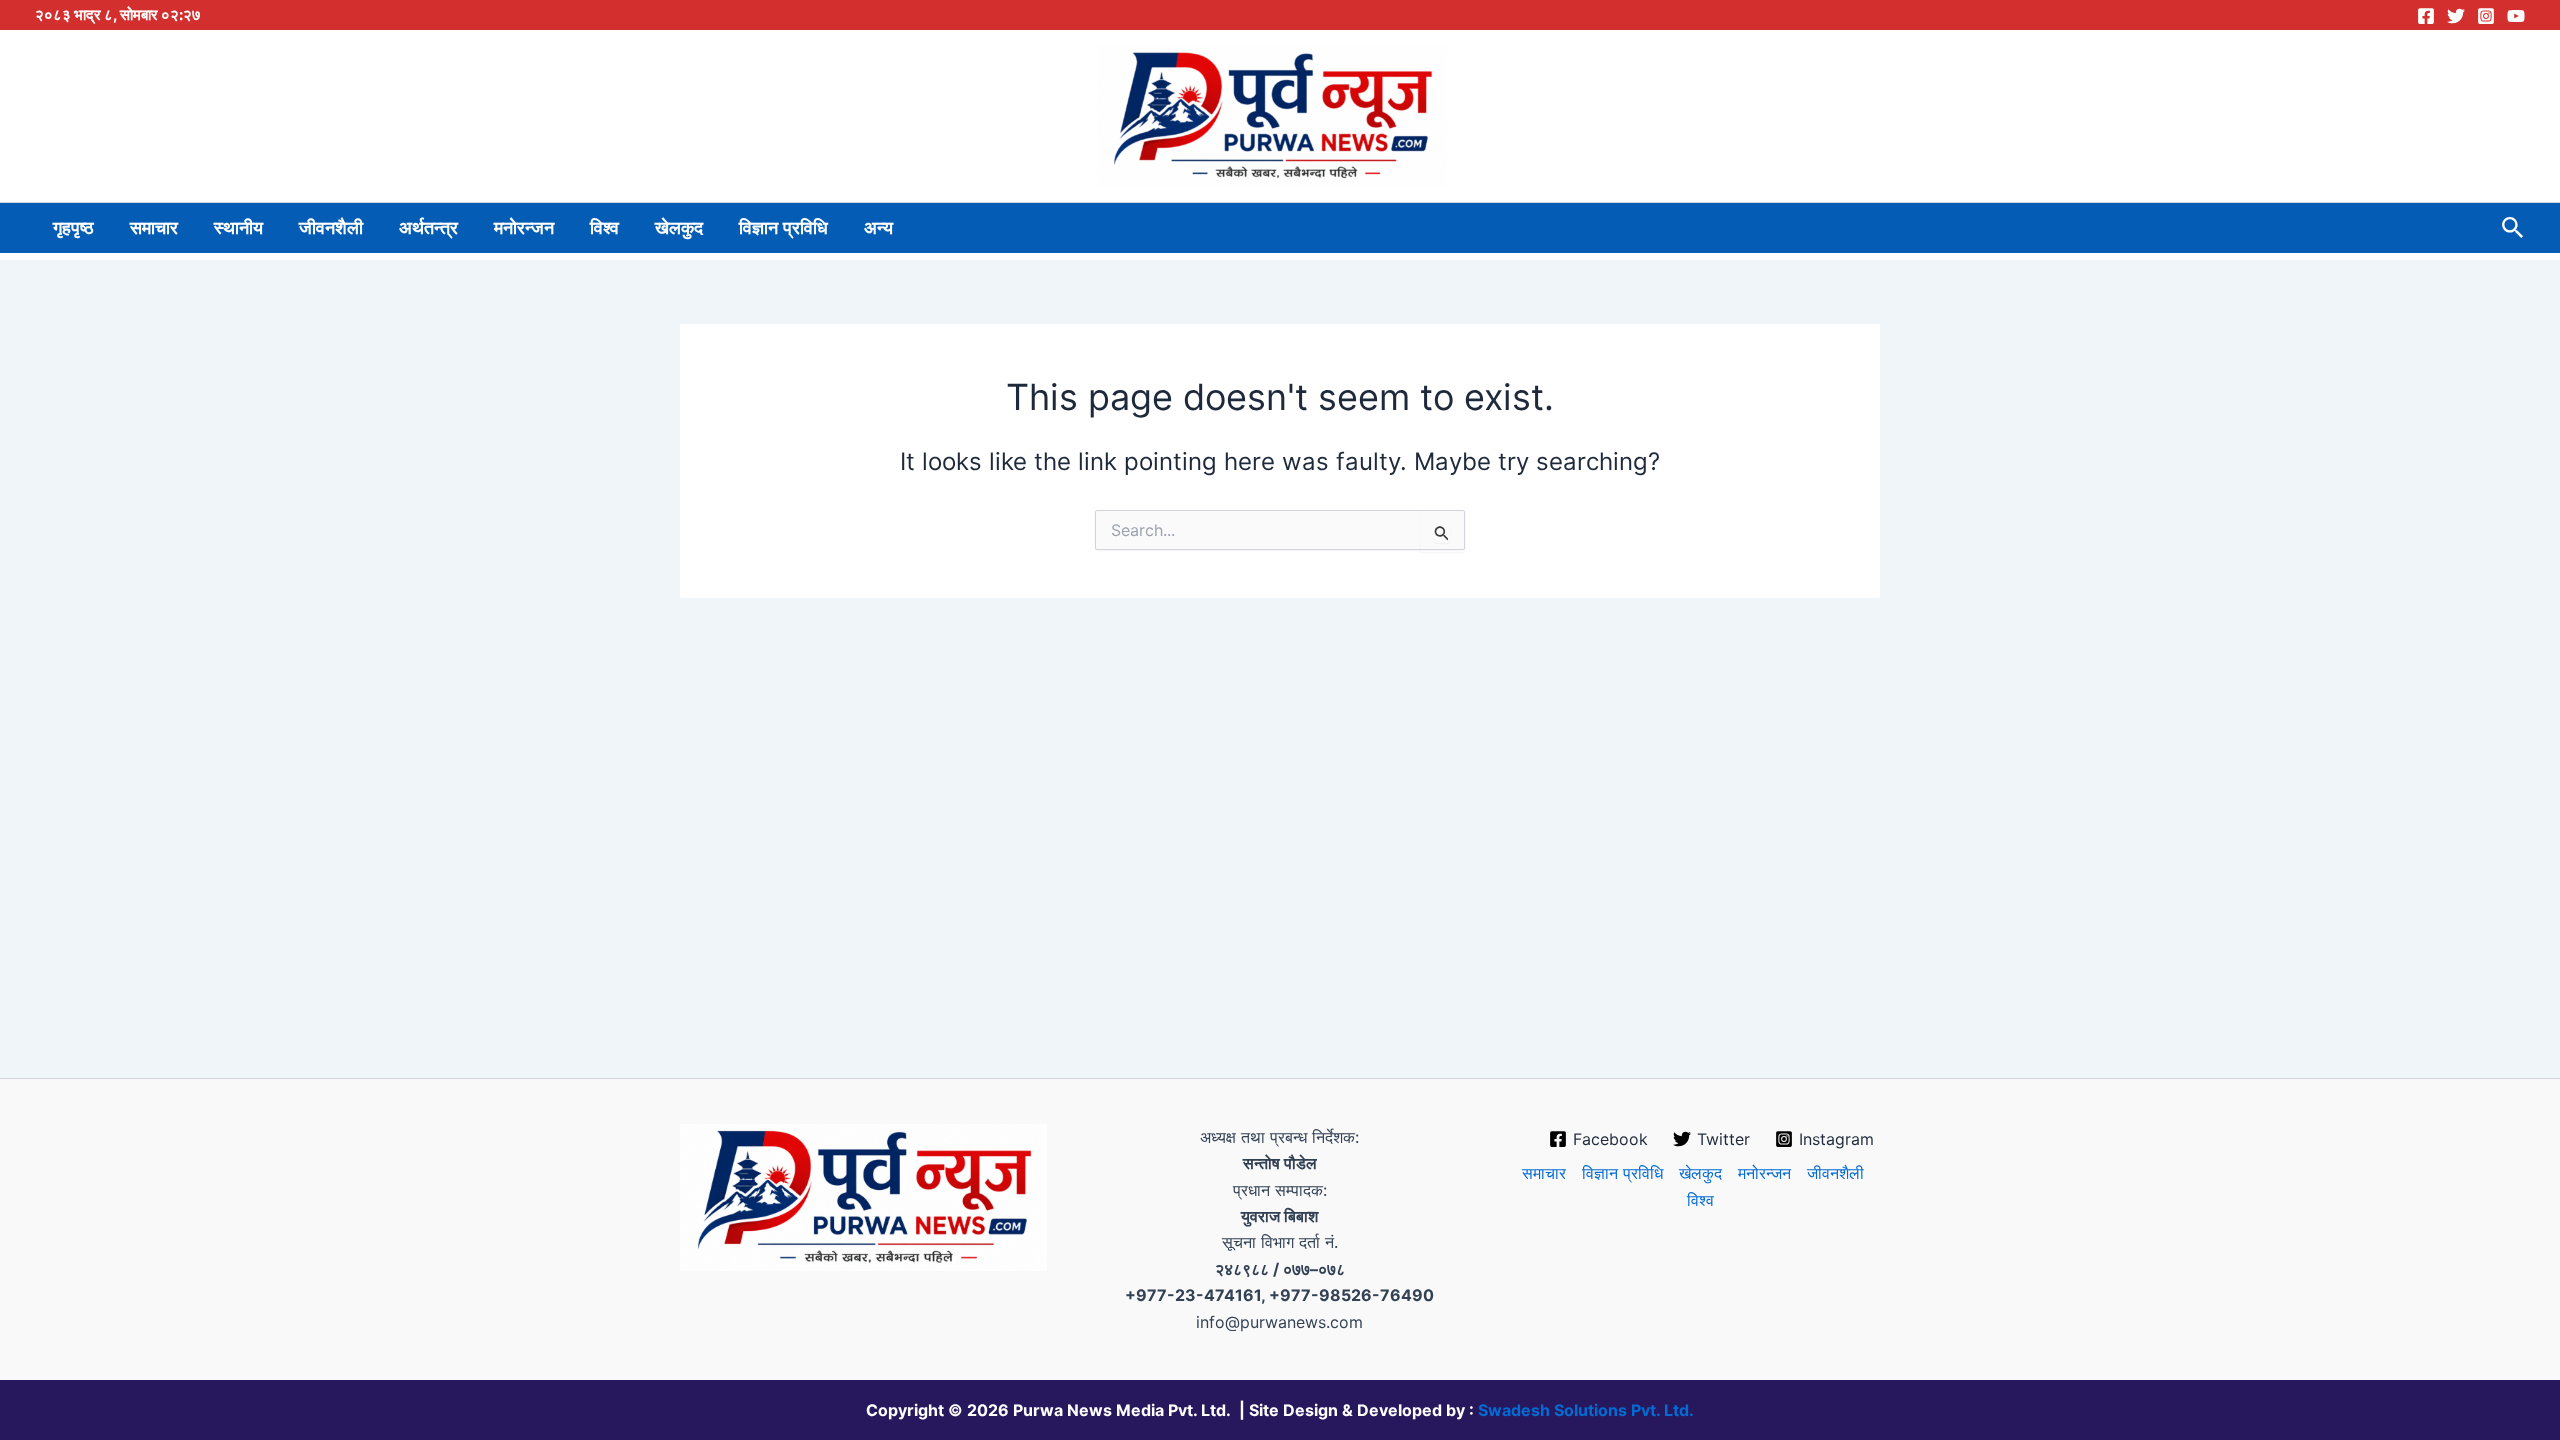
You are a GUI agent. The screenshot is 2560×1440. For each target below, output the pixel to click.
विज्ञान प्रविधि (783, 228)
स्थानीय (238, 228)
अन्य (878, 228)
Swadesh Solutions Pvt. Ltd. (1586, 1410)
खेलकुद (679, 228)
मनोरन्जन (524, 228)
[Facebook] (2426, 16)
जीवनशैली (331, 228)
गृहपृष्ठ (73, 228)
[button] (2513, 228)
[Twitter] (2456, 16)
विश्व (604, 228)
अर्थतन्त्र (428, 228)
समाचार (154, 228)
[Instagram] (2486, 16)
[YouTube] (2516, 16)
